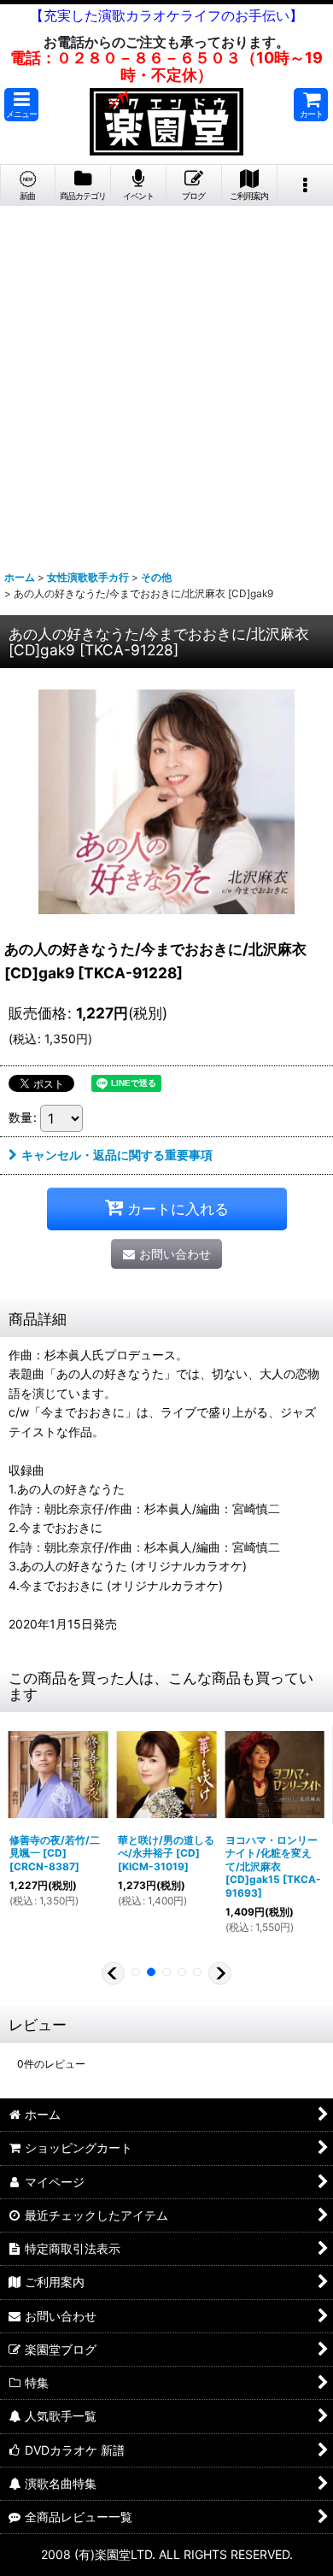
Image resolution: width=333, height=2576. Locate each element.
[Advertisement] (166, 381)
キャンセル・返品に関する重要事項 (117, 1155)
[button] (21, 105)
